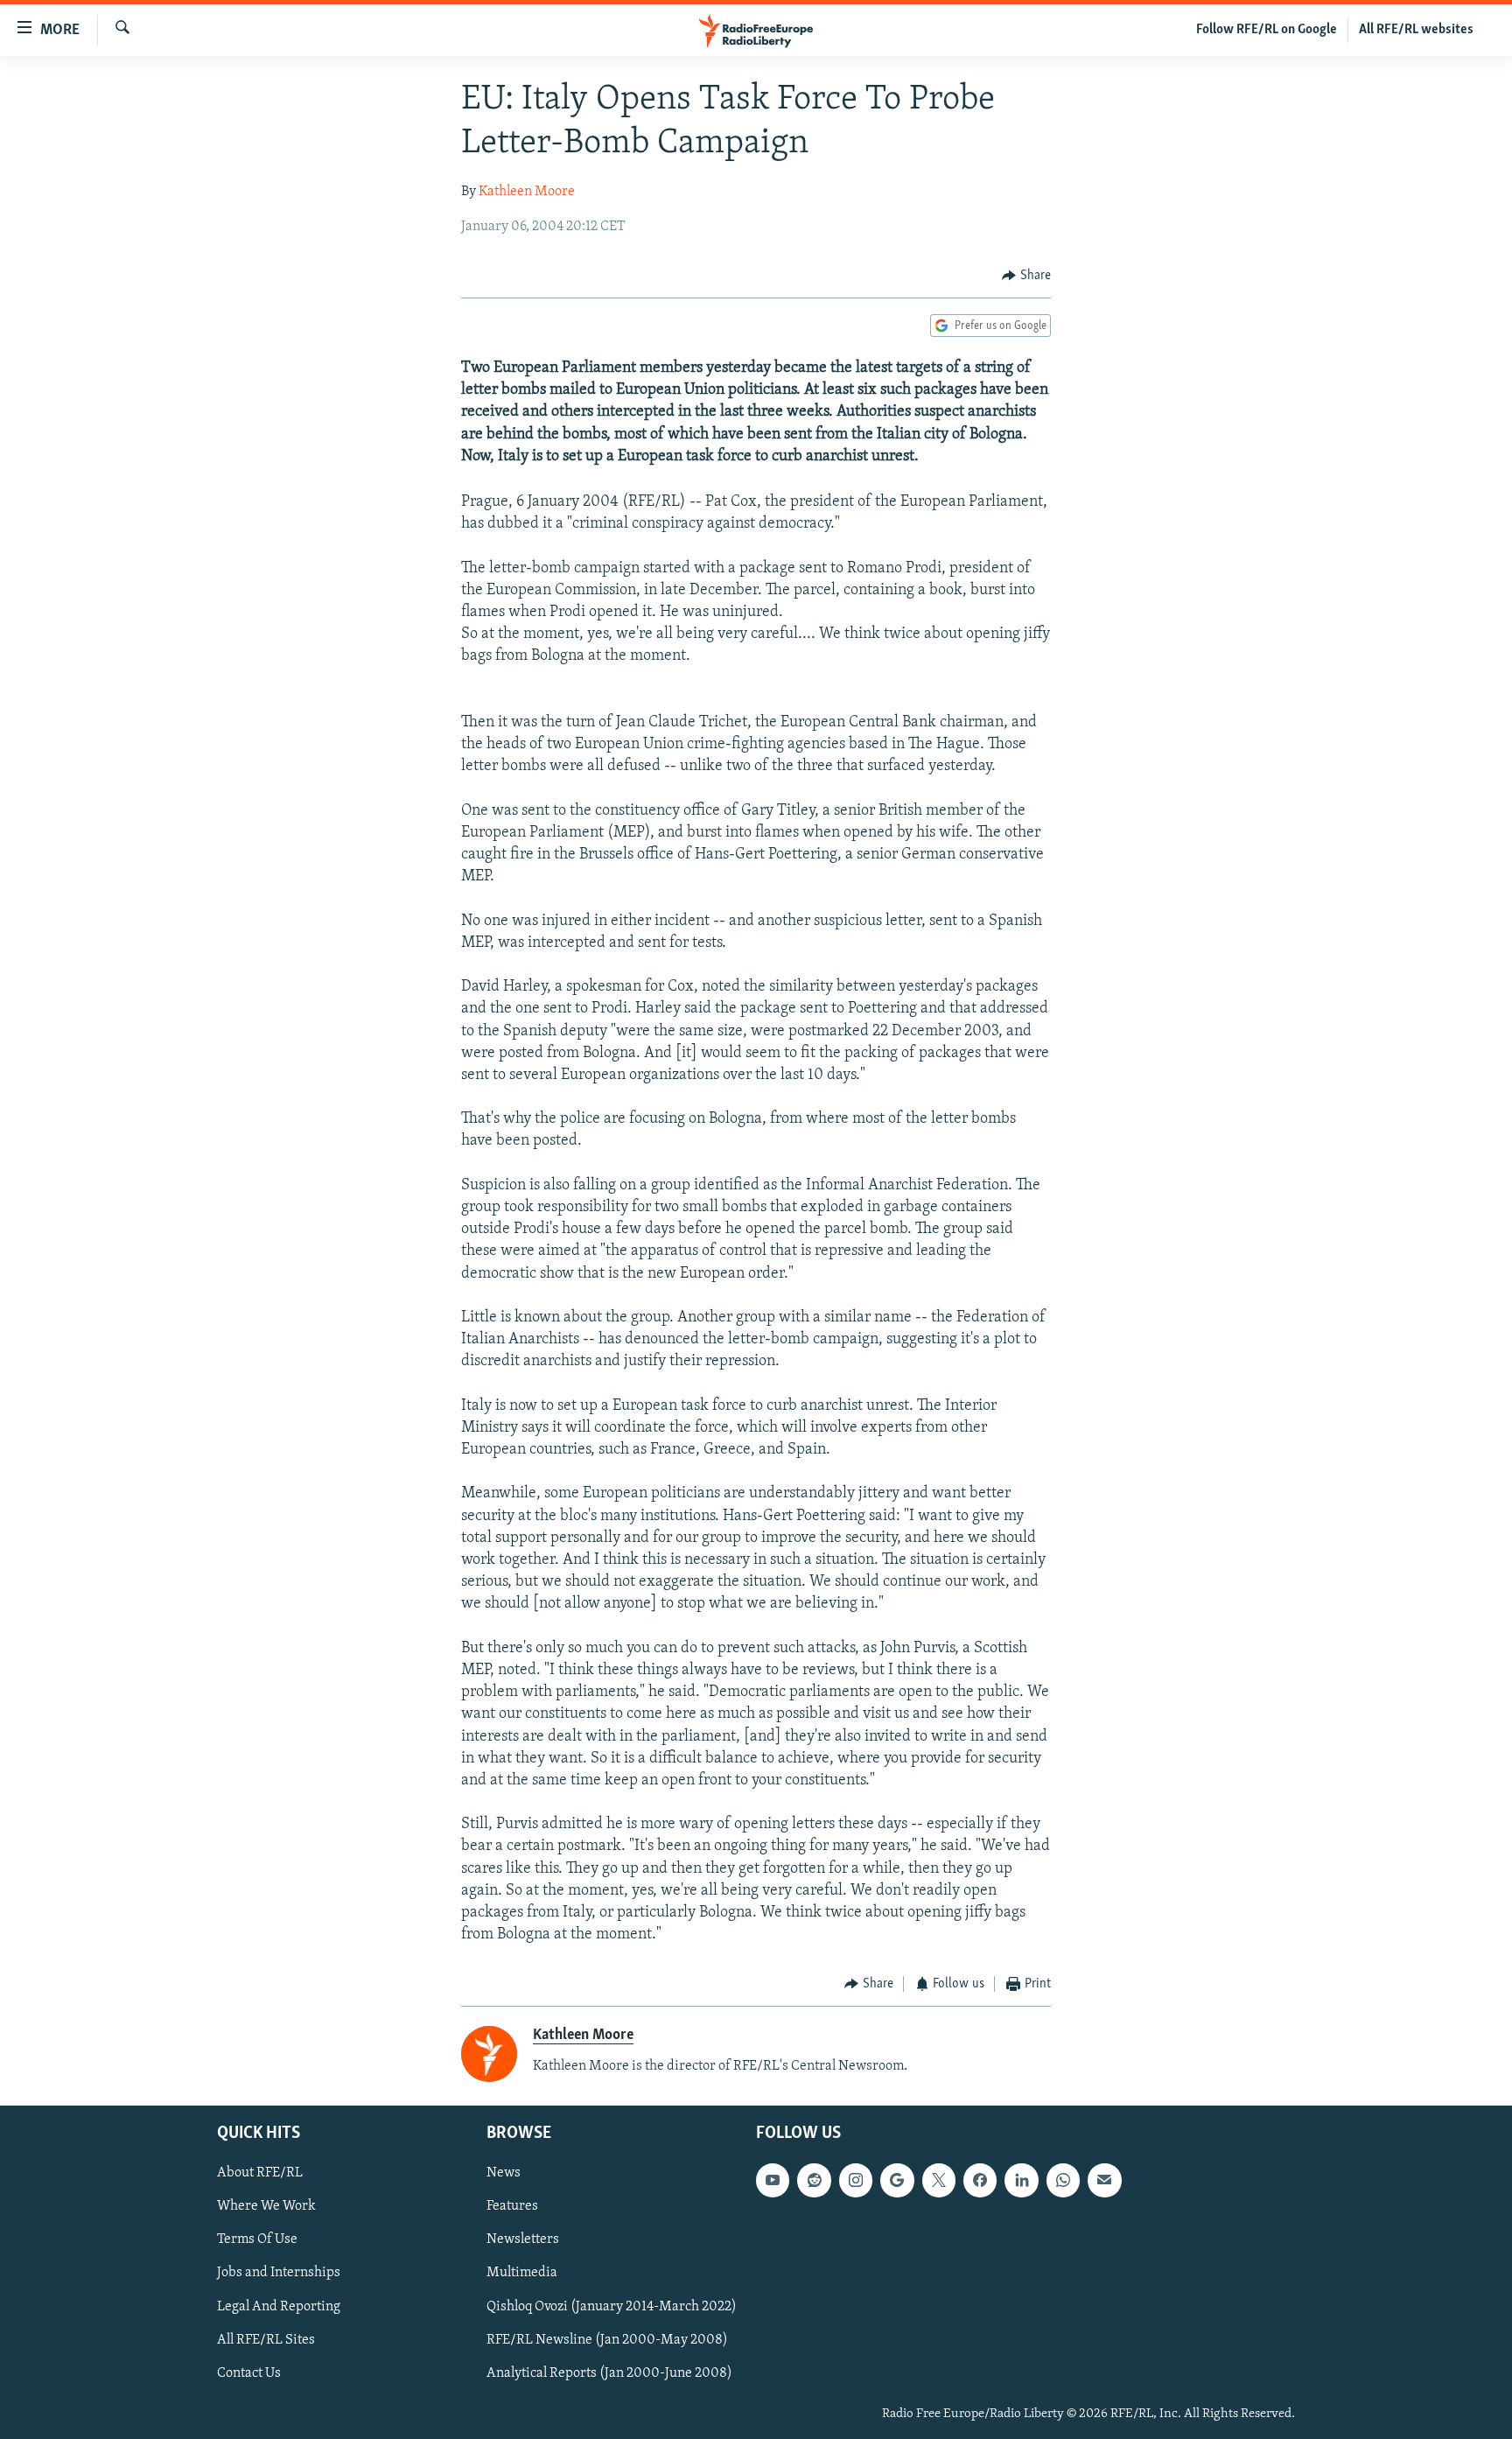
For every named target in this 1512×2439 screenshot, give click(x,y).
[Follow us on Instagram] (856, 2181)
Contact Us (249, 2373)
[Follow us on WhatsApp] (1063, 2181)
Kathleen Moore (527, 192)
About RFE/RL (260, 2174)
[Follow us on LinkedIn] (1021, 2181)
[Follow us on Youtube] (773, 2181)
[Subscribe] (1104, 2181)
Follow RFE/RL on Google (1267, 30)
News (504, 2174)
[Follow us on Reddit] (814, 2181)
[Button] (1026, 276)
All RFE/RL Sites (266, 2340)
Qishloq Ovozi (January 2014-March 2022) (612, 2307)
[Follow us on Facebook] (980, 2181)
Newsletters (523, 2240)
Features (512, 2207)
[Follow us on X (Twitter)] (939, 2181)
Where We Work (266, 2207)
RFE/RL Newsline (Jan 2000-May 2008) (607, 2340)
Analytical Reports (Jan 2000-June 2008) (609, 2373)
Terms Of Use (257, 2240)
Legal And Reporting (279, 2307)
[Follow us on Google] (897, 2181)
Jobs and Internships (279, 2274)
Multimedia (522, 2274)
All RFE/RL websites (1416, 30)
